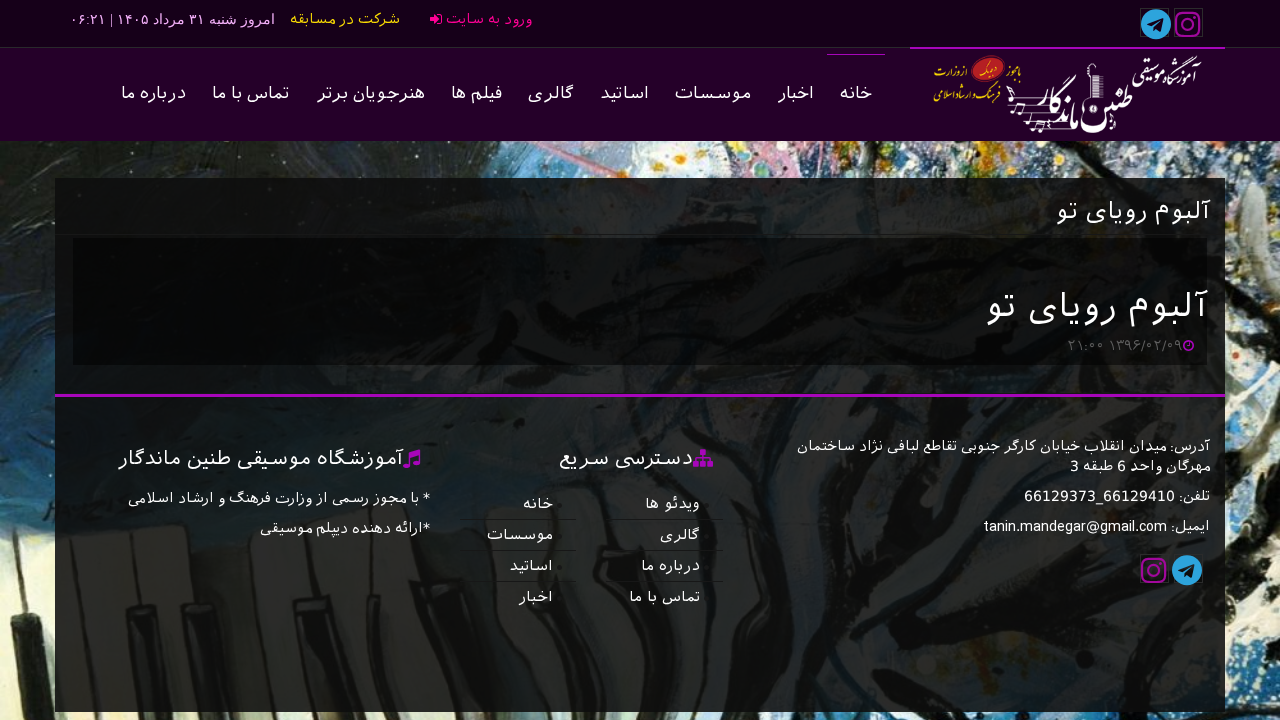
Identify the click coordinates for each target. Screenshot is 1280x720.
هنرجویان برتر (370, 93)
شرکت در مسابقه (345, 19)
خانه (856, 93)
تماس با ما (251, 93)
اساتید (624, 93)
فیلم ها (476, 93)
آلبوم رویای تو (1095, 306)
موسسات (713, 93)
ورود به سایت (487, 19)
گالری (551, 93)
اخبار (795, 93)
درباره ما (153, 93)
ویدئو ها (672, 504)
